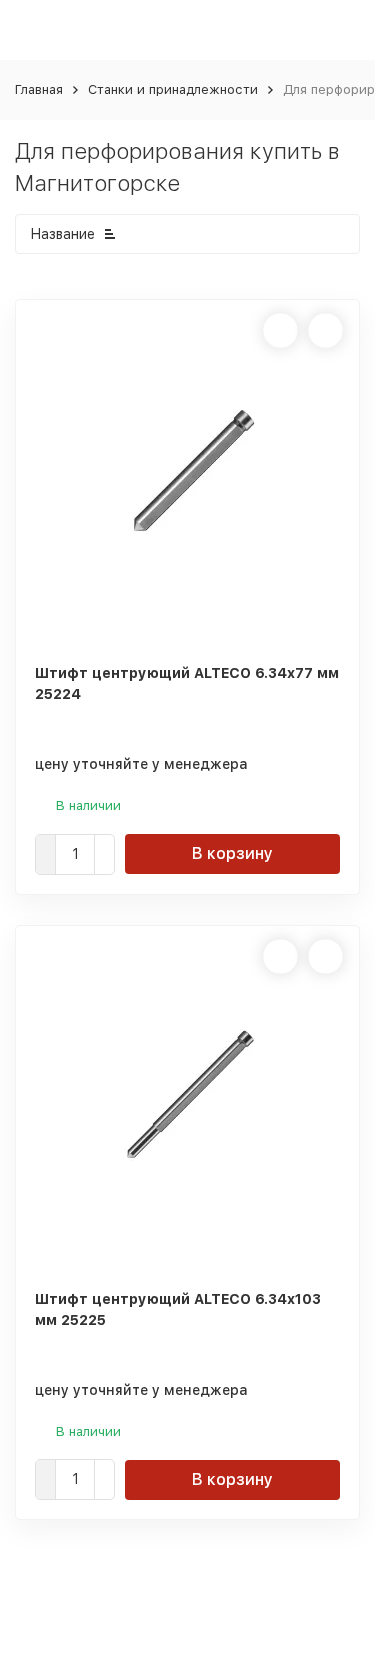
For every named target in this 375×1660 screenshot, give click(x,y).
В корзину (232, 853)
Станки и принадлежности (173, 89)
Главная (39, 89)
